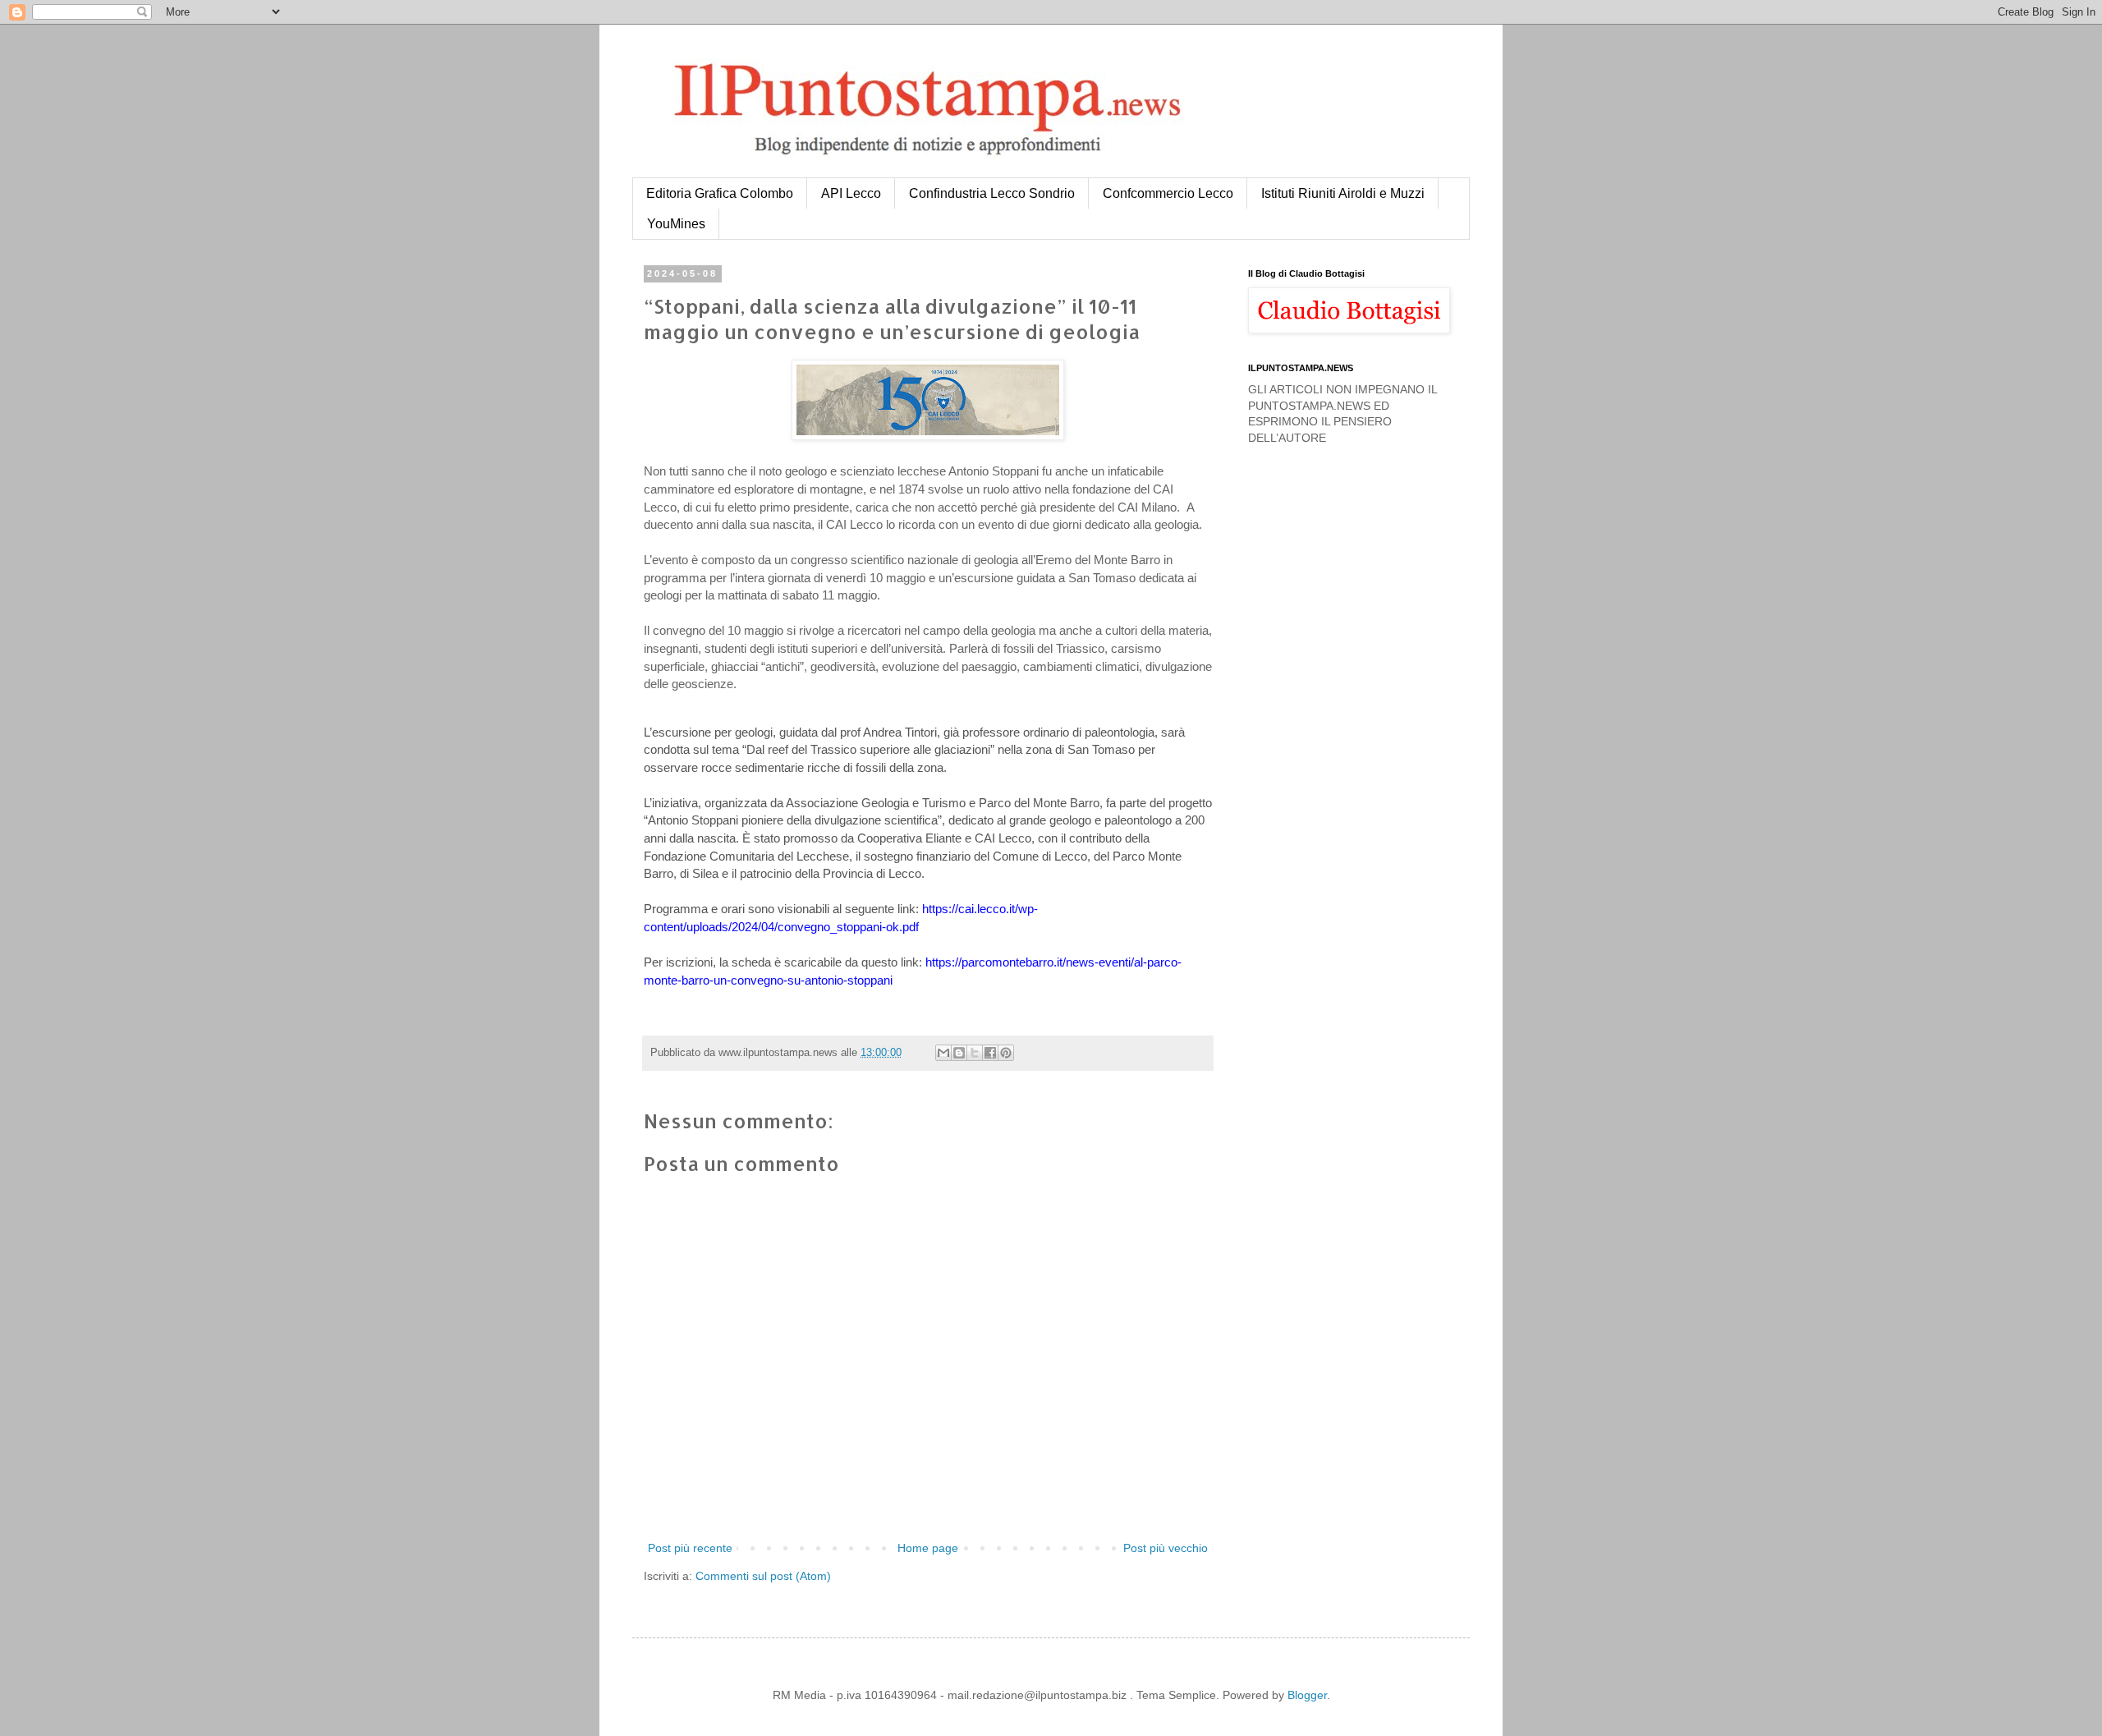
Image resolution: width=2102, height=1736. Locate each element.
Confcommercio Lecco (1168, 193)
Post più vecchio (1166, 1548)
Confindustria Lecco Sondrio (992, 193)
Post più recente (690, 1548)
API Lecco (851, 193)
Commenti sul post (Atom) (763, 1576)
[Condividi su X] (975, 1053)
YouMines (676, 224)
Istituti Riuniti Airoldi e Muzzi (1343, 193)
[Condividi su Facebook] (990, 1053)
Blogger (1307, 1695)
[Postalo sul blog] (959, 1053)
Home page (928, 1548)
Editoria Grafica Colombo (720, 193)
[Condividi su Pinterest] (1006, 1053)
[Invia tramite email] (943, 1053)
